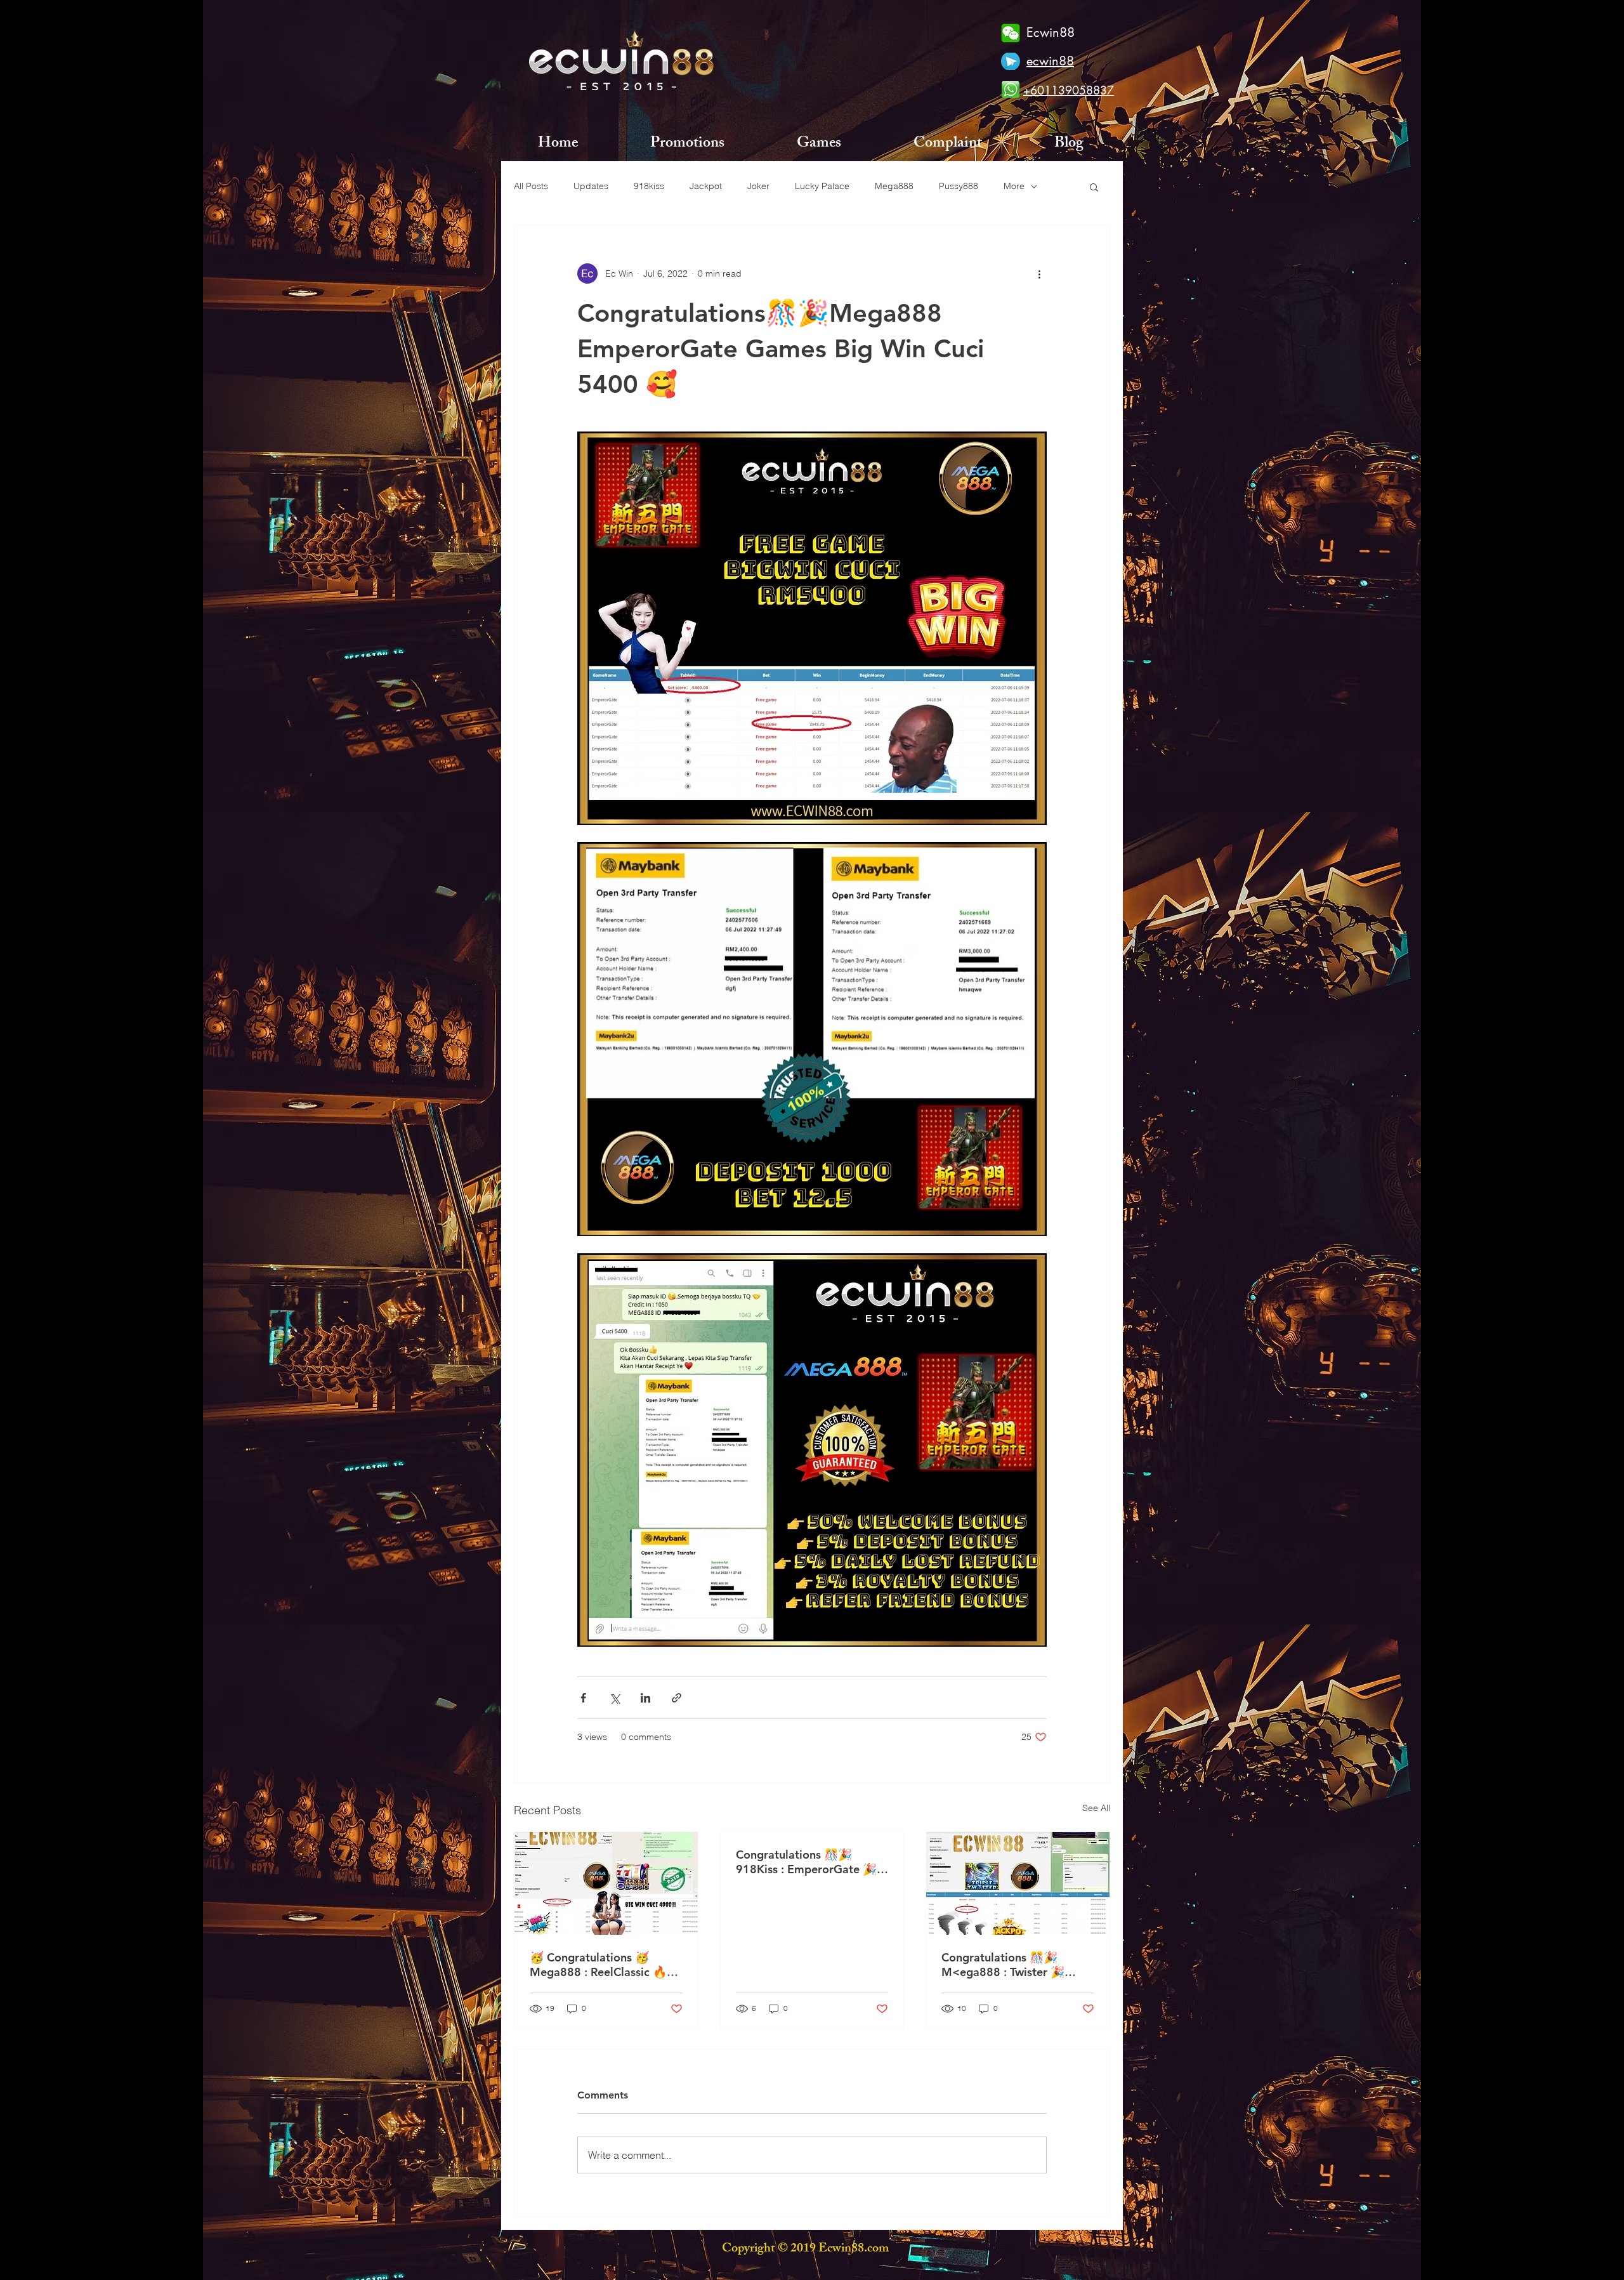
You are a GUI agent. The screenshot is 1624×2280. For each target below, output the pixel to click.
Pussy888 (959, 186)
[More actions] (1039, 273)
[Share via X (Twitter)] (614, 1698)
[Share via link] (677, 1698)
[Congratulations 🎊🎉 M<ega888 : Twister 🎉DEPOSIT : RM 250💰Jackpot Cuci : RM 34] (1018, 1883)
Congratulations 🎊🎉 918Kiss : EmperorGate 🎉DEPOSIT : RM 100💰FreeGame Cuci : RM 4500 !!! (812, 1862)
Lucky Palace (822, 186)
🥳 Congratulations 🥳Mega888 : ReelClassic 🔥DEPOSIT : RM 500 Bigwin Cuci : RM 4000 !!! (599, 1965)
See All (1096, 1808)
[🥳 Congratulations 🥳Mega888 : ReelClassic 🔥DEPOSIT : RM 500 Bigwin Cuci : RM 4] (606, 1883)
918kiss (649, 186)
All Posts (531, 186)
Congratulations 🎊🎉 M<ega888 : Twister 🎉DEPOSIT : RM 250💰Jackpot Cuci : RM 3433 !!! (1011, 1965)
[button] (1094, 187)
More (1014, 186)
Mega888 (894, 186)
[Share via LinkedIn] (645, 1698)
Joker (758, 186)
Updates (591, 186)
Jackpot (706, 186)
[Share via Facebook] (583, 1698)
